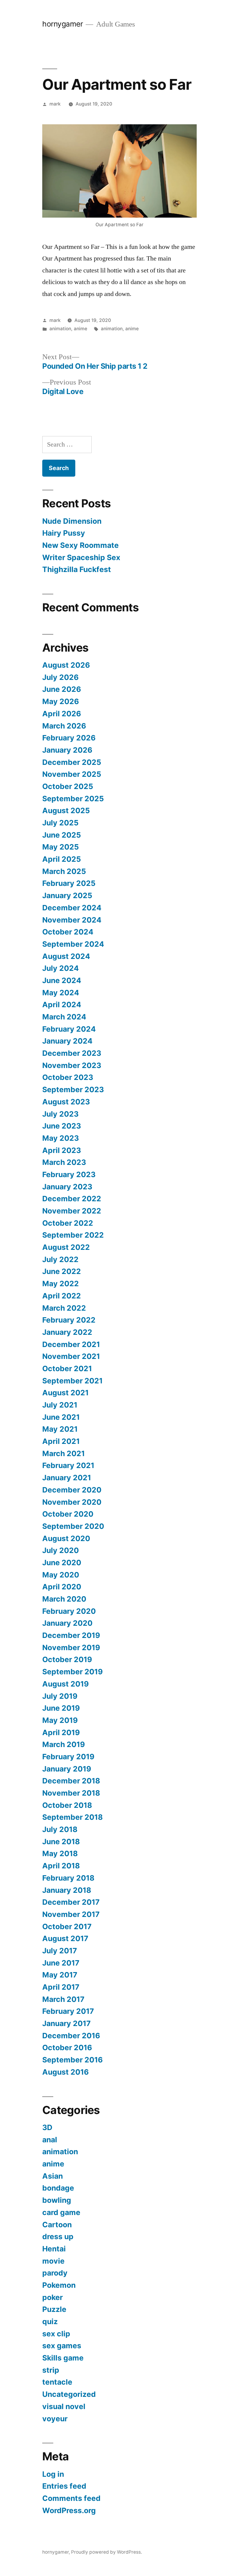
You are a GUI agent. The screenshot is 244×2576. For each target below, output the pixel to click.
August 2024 (66, 956)
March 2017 (63, 1999)
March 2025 (64, 871)
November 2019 (71, 1647)
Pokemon (59, 2285)
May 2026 (61, 701)
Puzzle (54, 2309)
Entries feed (64, 2486)
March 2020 (64, 1599)
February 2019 (68, 1757)
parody (55, 2273)
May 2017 (60, 1975)
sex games (62, 2346)
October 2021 (67, 1368)
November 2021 (71, 1356)
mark (55, 104)
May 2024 (61, 993)
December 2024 (72, 908)
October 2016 (67, 2048)
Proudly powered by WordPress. (107, 2552)
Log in (53, 2474)
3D (47, 2127)
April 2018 (61, 1866)
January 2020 (67, 1623)
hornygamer (62, 24)
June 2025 (62, 835)
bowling (57, 2200)
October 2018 (67, 1805)
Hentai (54, 2249)
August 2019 (65, 1684)
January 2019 (67, 1769)
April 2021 (61, 1441)
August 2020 (66, 1538)
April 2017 (61, 1987)
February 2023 (69, 1174)
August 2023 (66, 1102)
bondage (58, 2188)
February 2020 (69, 1611)
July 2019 (60, 1696)
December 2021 (71, 1344)
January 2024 (67, 1041)
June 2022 (62, 1271)
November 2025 (72, 774)
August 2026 (66, 665)
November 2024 (72, 920)
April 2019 (61, 1732)
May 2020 (61, 1575)
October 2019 (67, 1659)
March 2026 (64, 726)
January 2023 (67, 1187)
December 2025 (72, 762)
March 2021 (64, 1453)
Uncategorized (69, 2394)
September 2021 (72, 1381)
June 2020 (62, 1563)
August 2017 (65, 1938)
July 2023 (60, 1114)
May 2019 (60, 1720)
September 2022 (73, 1235)
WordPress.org (69, 2510)
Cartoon (57, 2225)
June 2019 (61, 1708)
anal (50, 2140)
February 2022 (69, 1320)
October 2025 (68, 786)
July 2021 (60, 1405)
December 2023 (72, 1053)
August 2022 (66, 1247)
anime (80, 329)
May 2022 (61, 1284)
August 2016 (65, 2072)
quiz (50, 2321)
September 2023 (73, 1089)
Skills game (63, 2358)
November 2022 (72, 1211)
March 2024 (64, 1017)
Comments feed (71, 2498)
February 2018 (68, 1878)
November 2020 (72, 1502)
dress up (58, 2236)
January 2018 (67, 1890)
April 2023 (62, 1150)
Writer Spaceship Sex (81, 557)
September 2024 (73, 944)
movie (53, 2261)
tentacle (57, 2382)
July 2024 (61, 968)
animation (60, 329)
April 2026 (62, 714)
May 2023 (61, 1138)
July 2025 (60, 823)
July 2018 (60, 1829)
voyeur (55, 2419)
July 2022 (60, 1259)
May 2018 (60, 1853)
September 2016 (72, 2060)
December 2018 (71, 1781)
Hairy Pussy (64, 533)
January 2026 (67, 750)
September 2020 (73, 1526)
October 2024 (68, 932)
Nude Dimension (72, 521)
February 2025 (69, 883)
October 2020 (68, 1514)
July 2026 (60, 677)
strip (51, 2370)
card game (61, 2212)
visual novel (64, 2406)
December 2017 (71, 1902)
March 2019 (64, 1744)
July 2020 (61, 1550)
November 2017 (71, 1914)
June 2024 (62, 980)
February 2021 (68, 1465)
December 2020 (72, 1490)
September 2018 (72, 1817)
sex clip (56, 2334)
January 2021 (67, 1478)
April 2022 (62, 1296)
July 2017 (60, 1951)
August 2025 (66, 810)
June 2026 (62, 689)
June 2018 (61, 1842)
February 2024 (69, 1029)
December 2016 (71, 2036)
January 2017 (67, 2023)
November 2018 (71, 1793)
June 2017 (61, 1963)
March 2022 (64, 1308)
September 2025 (73, 799)
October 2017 (67, 1926)
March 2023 (64, 1162)
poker (53, 2297)
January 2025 (67, 895)
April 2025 (62, 859)
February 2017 (68, 2011)
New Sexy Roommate (80, 545)
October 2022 (68, 1223)
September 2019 (72, 1672)
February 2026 (69, 738)
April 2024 (62, 1005)
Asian (53, 2176)
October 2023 (68, 1077)
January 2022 (67, 1332)
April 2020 (62, 1587)
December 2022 (72, 1199)
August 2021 (65, 1393)
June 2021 (61, 1417)
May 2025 (61, 847)
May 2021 (60, 1429)
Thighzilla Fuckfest (77, 569)
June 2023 (62, 1126)
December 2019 (71, 1635)
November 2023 (72, 1065)
